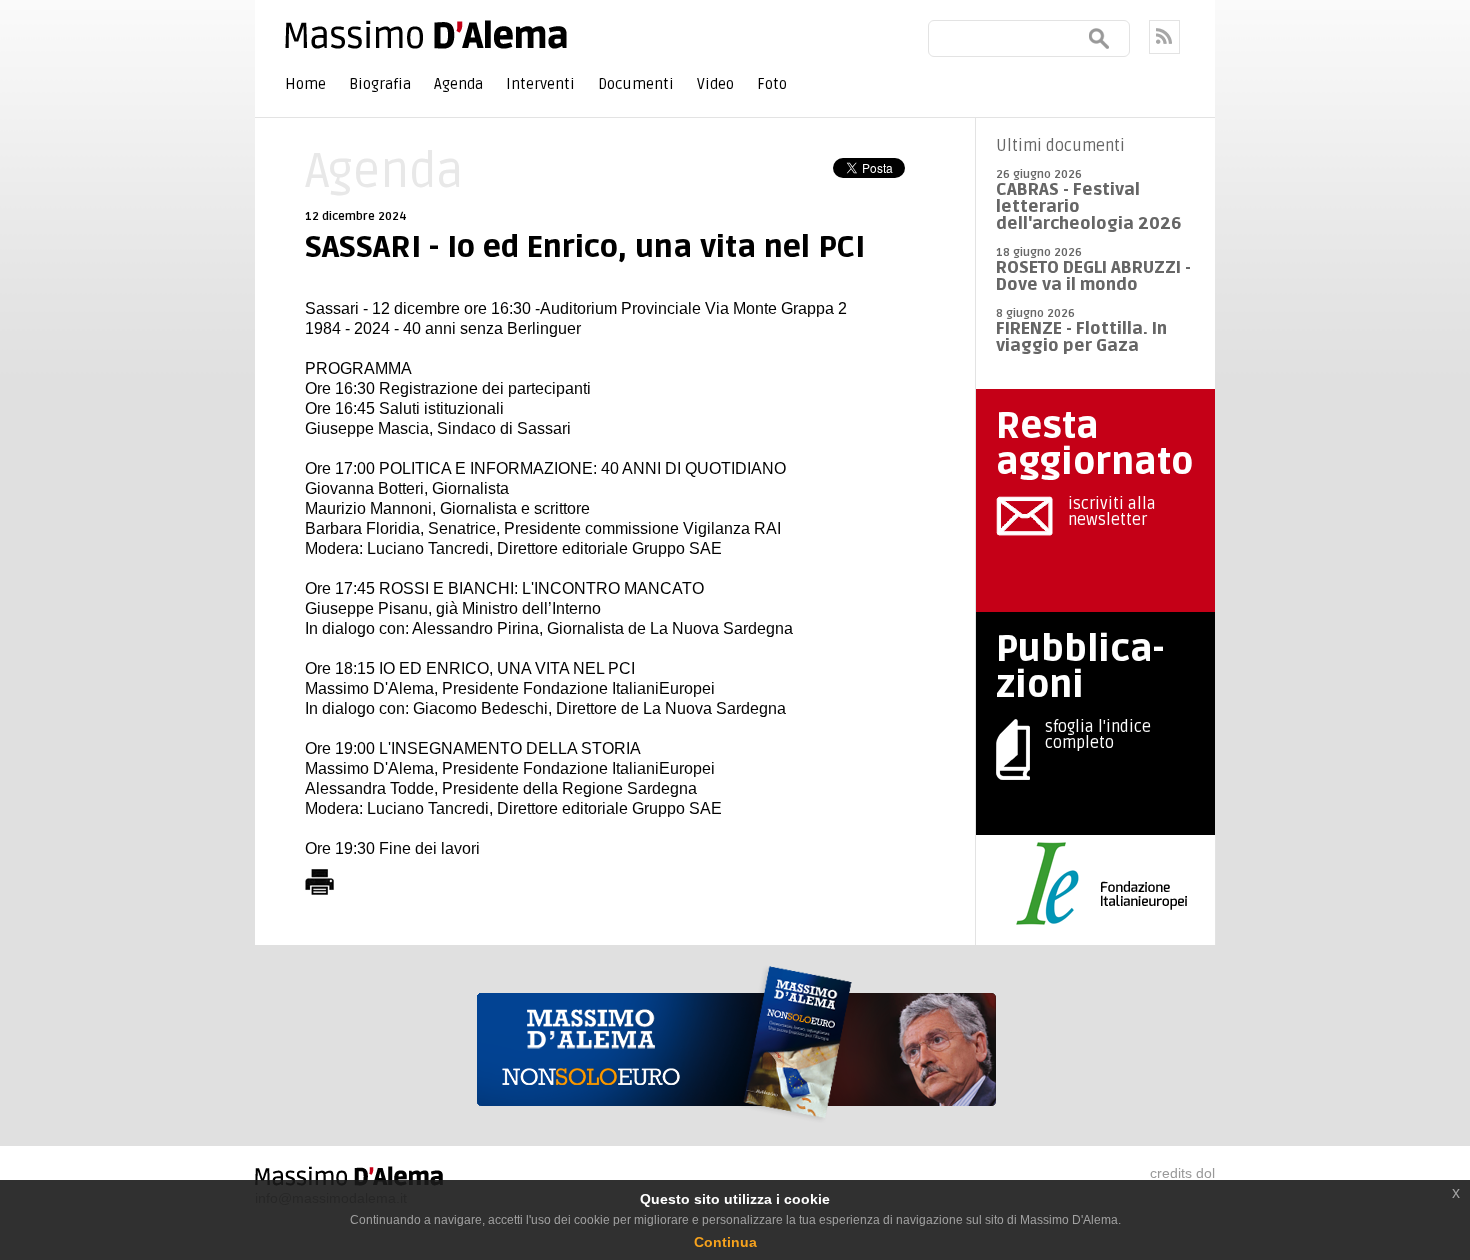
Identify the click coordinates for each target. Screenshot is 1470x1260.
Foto (772, 84)
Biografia (380, 84)
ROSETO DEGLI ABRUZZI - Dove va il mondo (1093, 276)
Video (715, 84)
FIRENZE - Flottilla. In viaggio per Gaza (1081, 337)
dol (1205, 1173)
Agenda (458, 84)
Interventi (540, 84)
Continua (725, 1242)
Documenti (636, 84)
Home (305, 84)
